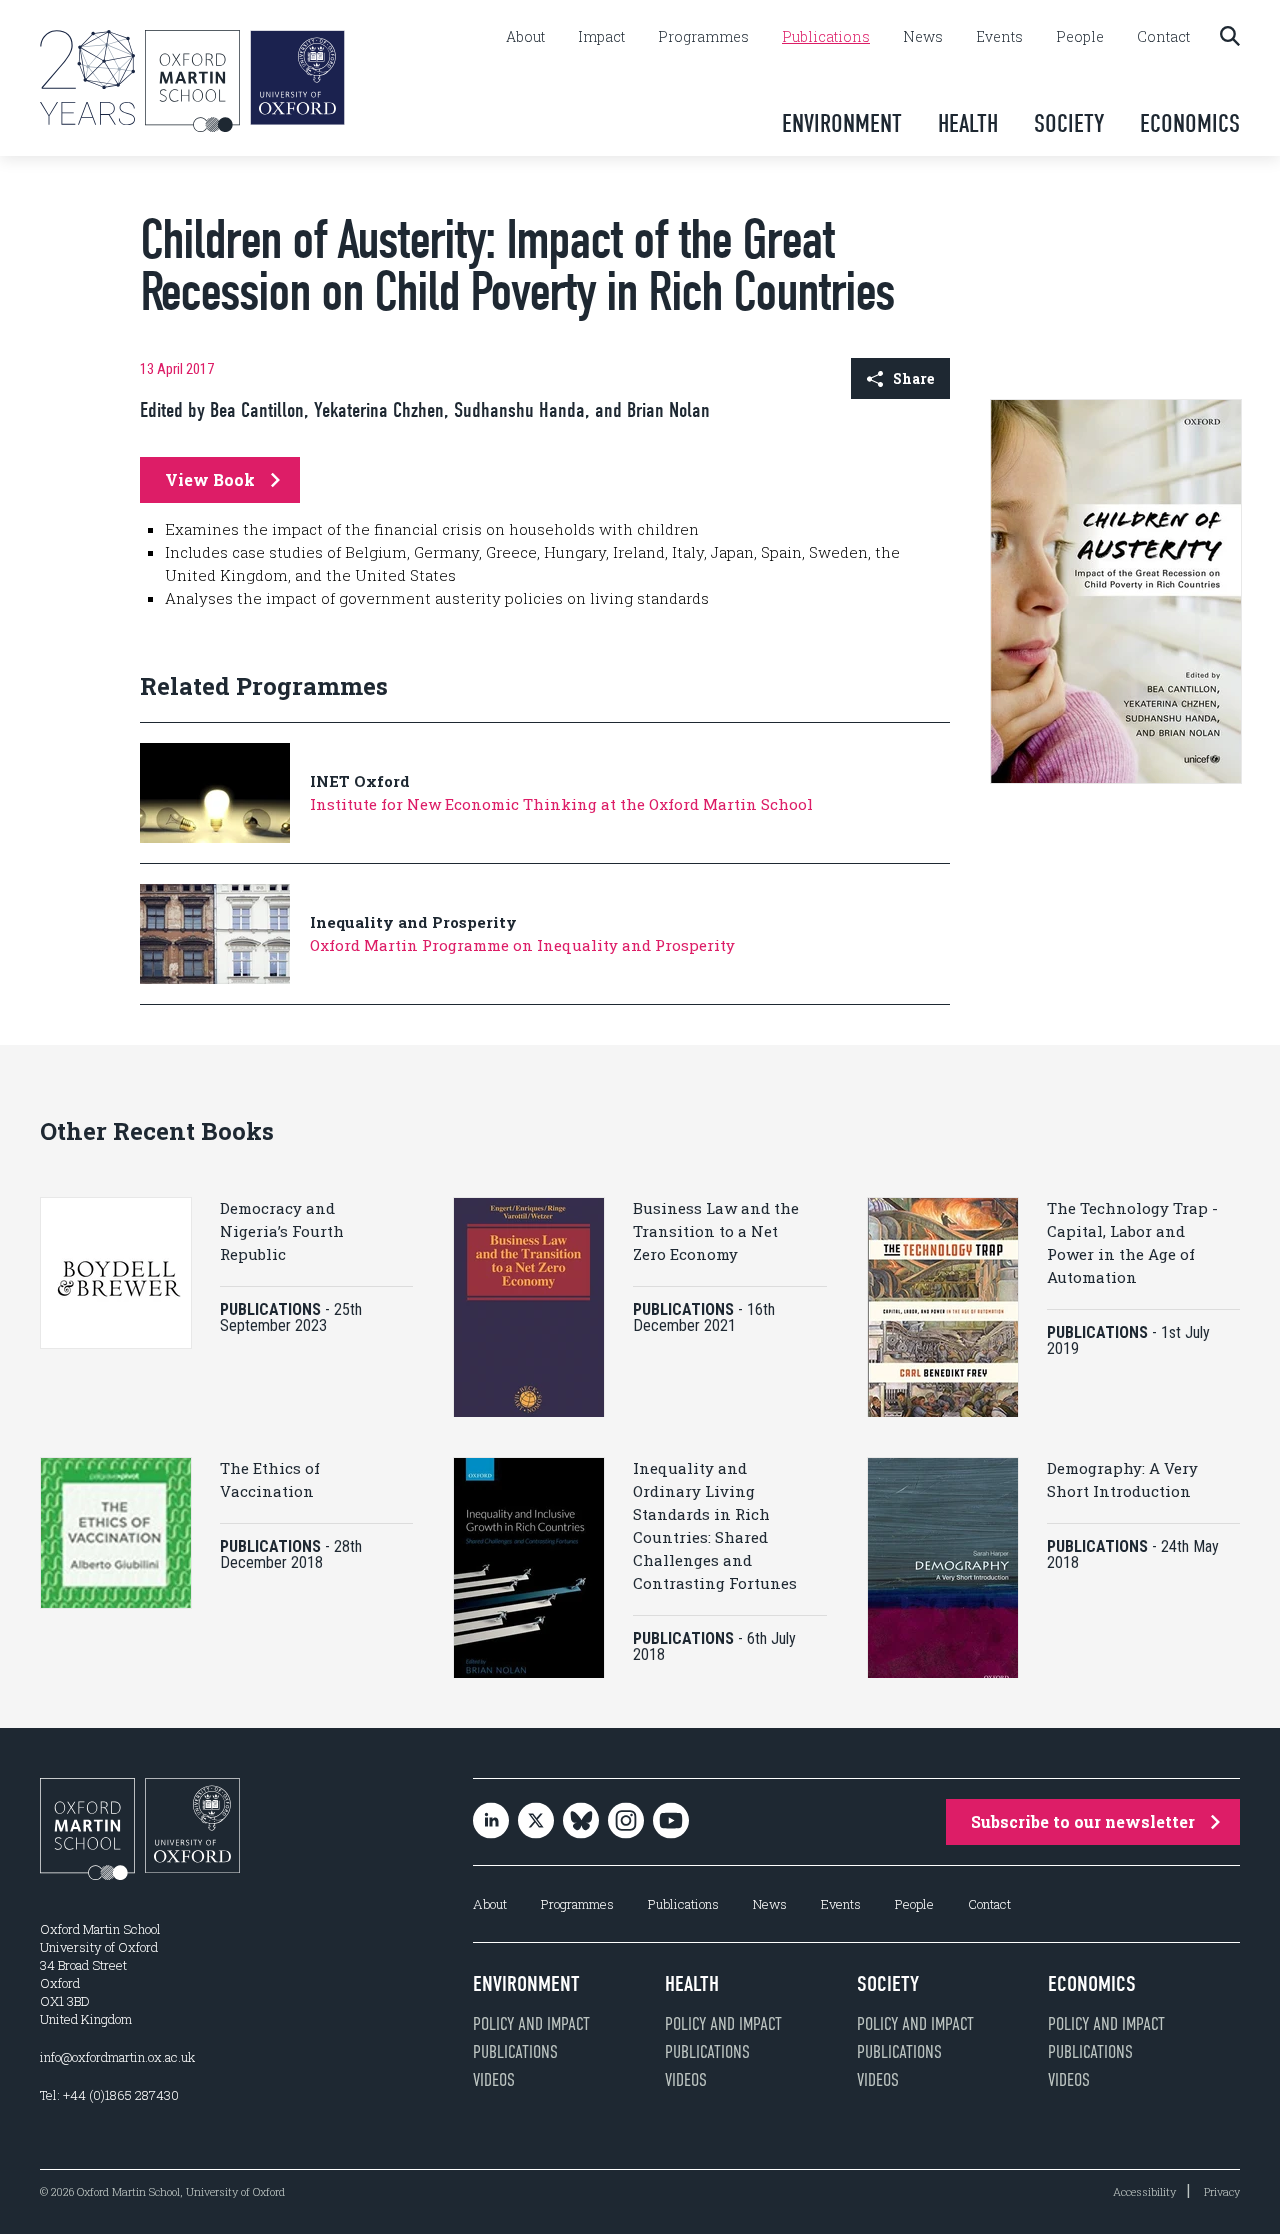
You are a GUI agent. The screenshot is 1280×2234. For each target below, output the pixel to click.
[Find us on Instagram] (626, 1822)
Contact (1163, 37)
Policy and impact (531, 2024)
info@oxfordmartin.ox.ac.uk (117, 2057)
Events (999, 37)
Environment (842, 123)
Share (913, 378)
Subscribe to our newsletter (1083, 1821)
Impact (601, 37)
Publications (826, 37)
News (923, 37)
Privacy (1222, 2191)
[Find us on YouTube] (671, 1822)
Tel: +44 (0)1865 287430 (109, 2095)
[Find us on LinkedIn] (491, 1822)
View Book (210, 479)
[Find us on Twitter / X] (536, 1822)
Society (1069, 123)
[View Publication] (1116, 778)
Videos (494, 2080)
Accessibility (1144, 2191)
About (525, 37)
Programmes (703, 37)
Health (968, 123)
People (1080, 37)
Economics (1190, 123)
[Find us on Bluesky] (581, 1822)
